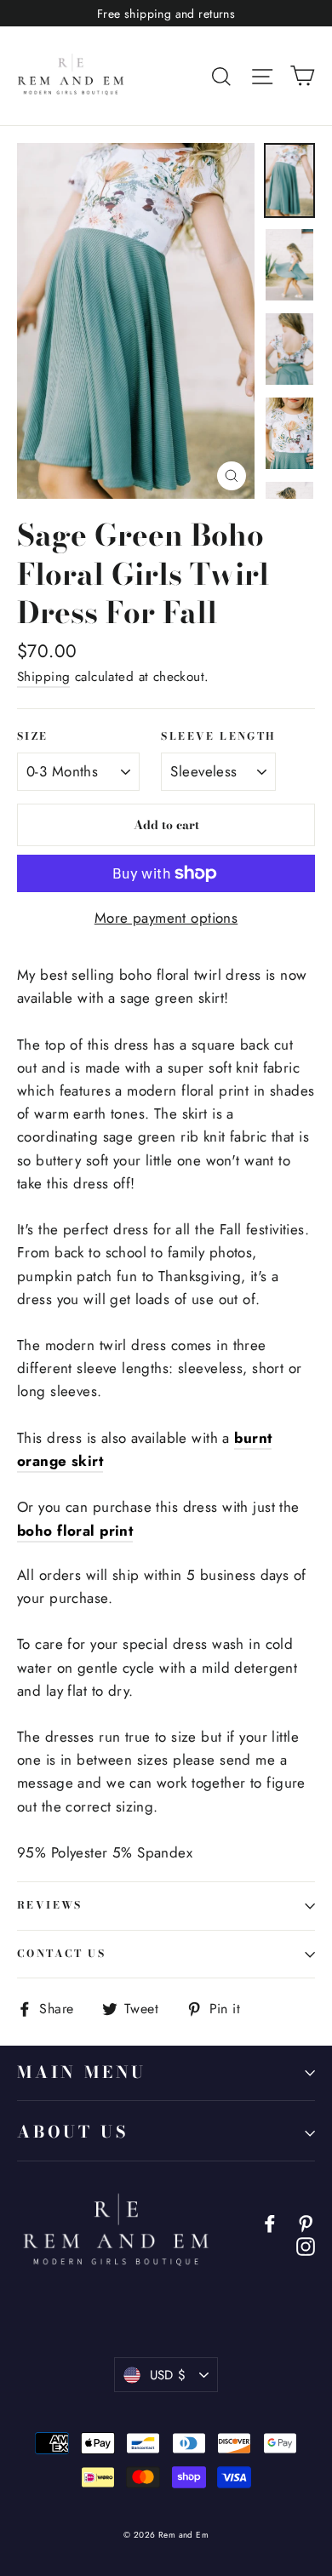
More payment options (166, 918)
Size (33, 737)
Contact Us (61, 1954)
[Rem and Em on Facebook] (270, 2222)
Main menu (82, 2072)
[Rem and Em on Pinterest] (306, 2222)
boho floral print (75, 1531)
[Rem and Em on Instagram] (306, 2245)
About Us (72, 2132)
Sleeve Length (218, 737)
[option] (136, 321)
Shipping (43, 677)
